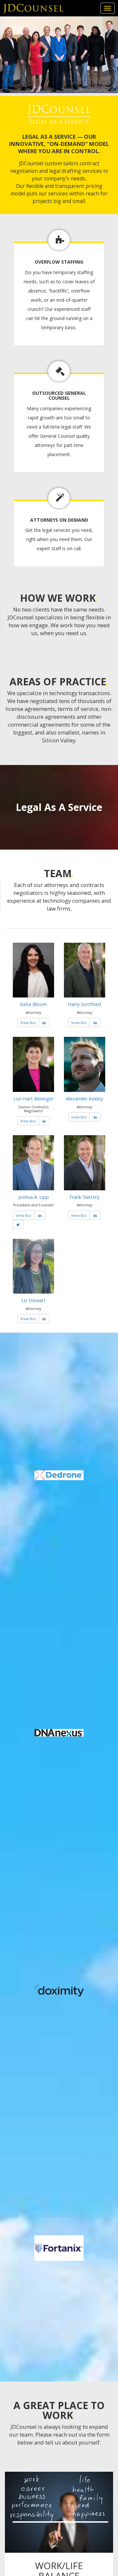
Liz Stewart (33, 1300)
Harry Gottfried (84, 1004)
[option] (59, 1862)
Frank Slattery (84, 1197)
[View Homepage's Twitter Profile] (18, 1225)
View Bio (28, 1023)
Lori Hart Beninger (33, 1099)
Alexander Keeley (84, 1099)
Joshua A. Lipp (34, 1197)
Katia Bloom (33, 1004)
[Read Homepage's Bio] (33, 970)
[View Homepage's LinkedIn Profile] (44, 1023)
